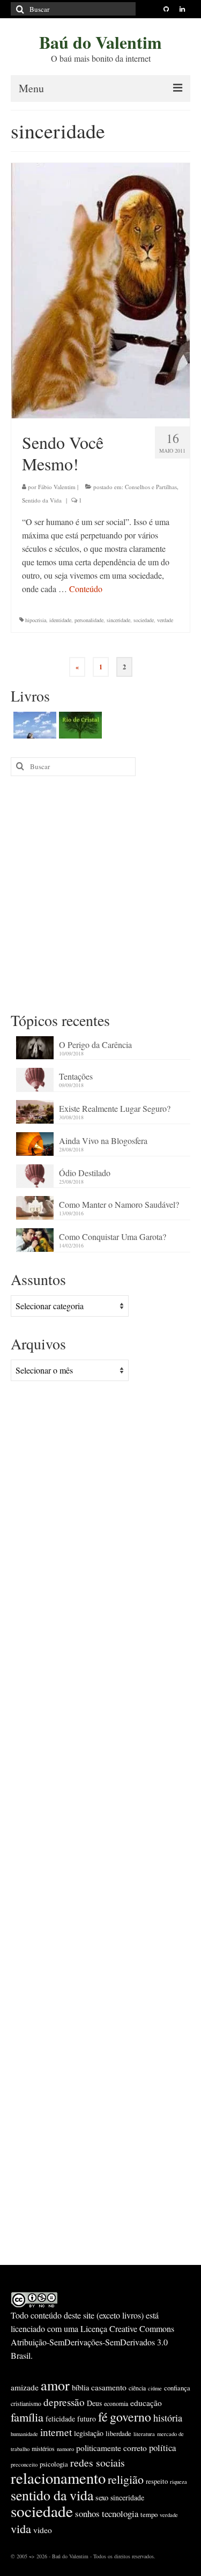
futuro (87, 2419)
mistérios (43, 2448)
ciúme (155, 2388)
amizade (25, 2387)
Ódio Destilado (85, 1173)
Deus (94, 2403)
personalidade (89, 620)
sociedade (144, 620)
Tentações (76, 1076)
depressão (64, 2402)
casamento (109, 2387)
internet (56, 2432)
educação (146, 2403)
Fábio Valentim (57, 487)
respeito (157, 2481)
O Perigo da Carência (95, 1045)
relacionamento (58, 2478)
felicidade (60, 2419)
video (43, 2530)
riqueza (178, 2482)
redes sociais (98, 2463)
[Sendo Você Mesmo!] (100, 289)
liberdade (118, 2433)
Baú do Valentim (100, 42)
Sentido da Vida (42, 500)
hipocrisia (36, 620)
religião (126, 2479)
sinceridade (118, 620)
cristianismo (26, 2403)
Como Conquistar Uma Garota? (113, 1237)
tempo (149, 2514)
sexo (102, 2497)
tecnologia (120, 2514)
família (27, 2417)
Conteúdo (86, 589)
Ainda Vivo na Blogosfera (103, 1141)
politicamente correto (111, 2448)
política (162, 2448)
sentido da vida (52, 2495)
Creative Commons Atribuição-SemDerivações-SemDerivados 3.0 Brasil (92, 2342)
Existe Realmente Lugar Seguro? (115, 1108)
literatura (144, 2434)
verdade (165, 620)
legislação (89, 2433)
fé (103, 2417)
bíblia (80, 2387)
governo (131, 2417)
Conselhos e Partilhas (151, 487)
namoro (65, 2449)
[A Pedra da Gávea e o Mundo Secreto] (33, 725)
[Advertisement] (100, 893)
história (168, 2418)
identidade (60, 620)
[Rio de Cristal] (79, 725)
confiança (177, 2388)
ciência (137, 2388)
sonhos (87, 2514)
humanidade (24, 2434)
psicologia (54, 2464)
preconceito (24, 2464)
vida (21, 2528)
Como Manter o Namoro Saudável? (119, 1204)
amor (55, 2385)
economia (116, 2403)
